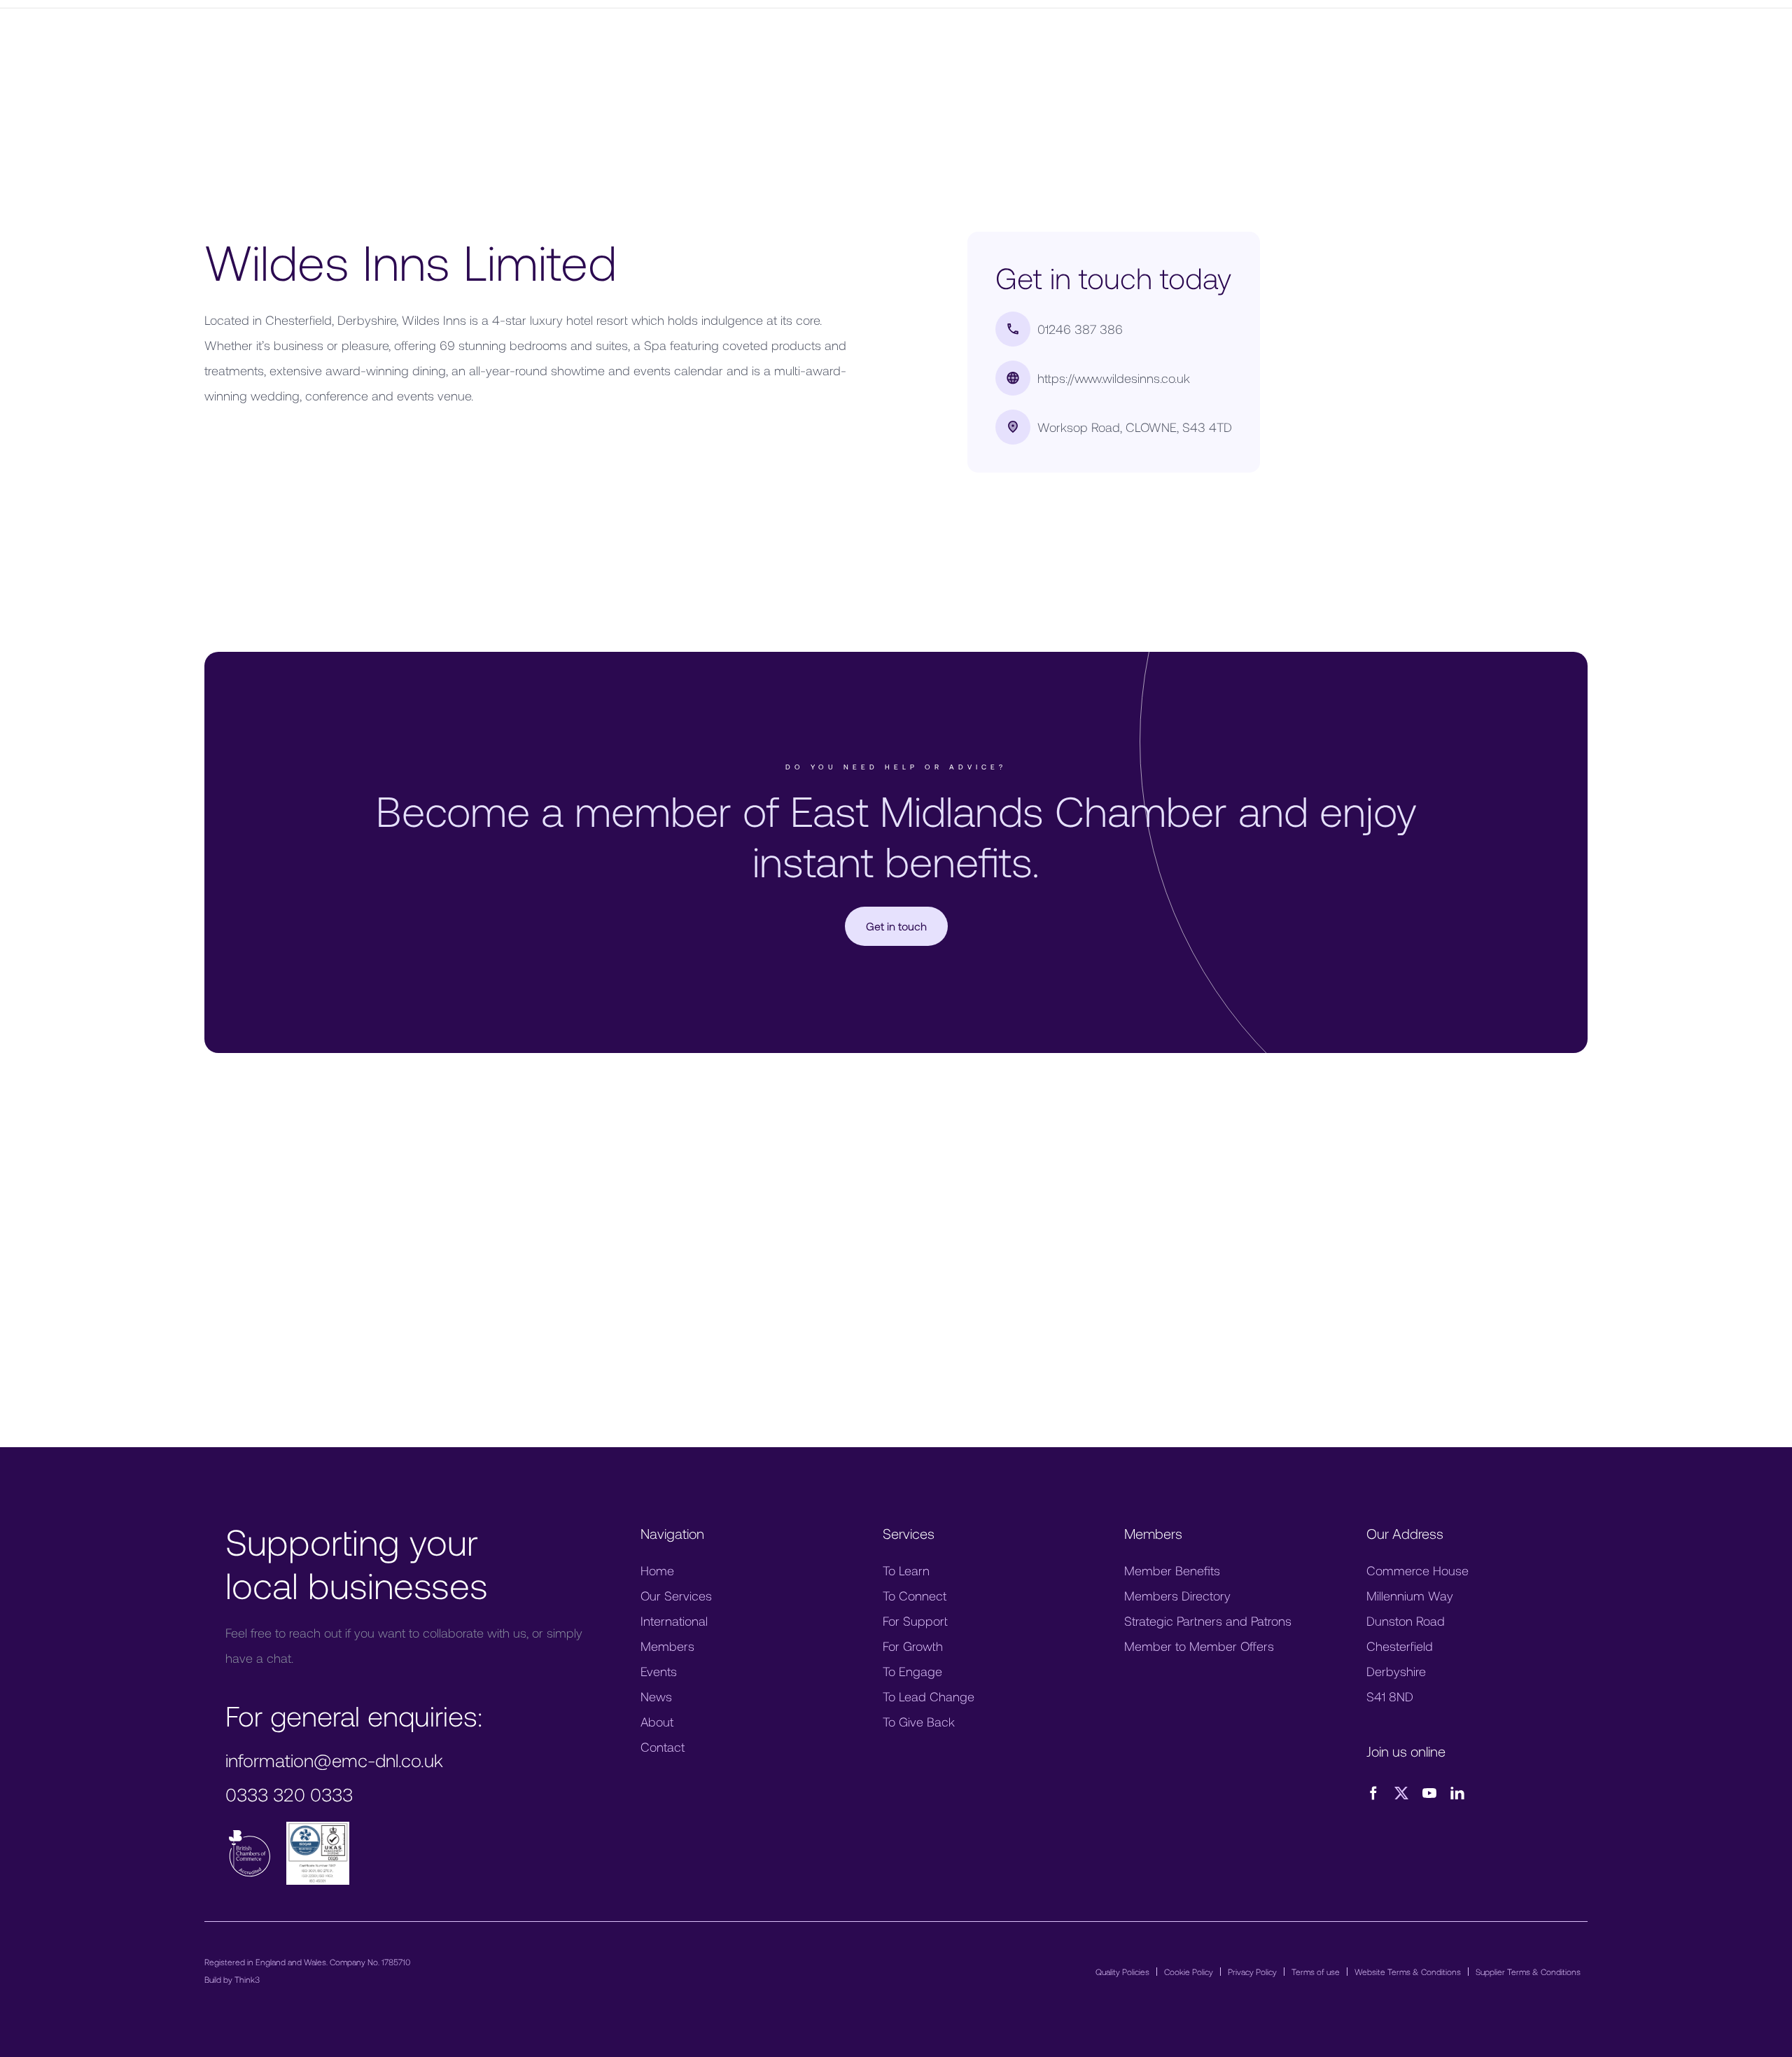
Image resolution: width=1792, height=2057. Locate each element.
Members (667, 1646)
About (657, 1722)
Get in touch (896, 926)
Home (657, 1570)
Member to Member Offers (1199, 1646)
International (674, 1621)
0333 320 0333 (289, 1794)
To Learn (906, 1570)
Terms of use (1316, 1972)
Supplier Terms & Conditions (1528, 1972)
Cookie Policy (1189, 1972)
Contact (663, 1747)
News (656, 1696)
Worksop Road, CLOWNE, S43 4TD (1135, 427)
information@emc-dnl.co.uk (334, 1760)
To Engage (912, 1671)
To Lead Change (929, 1696)
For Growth (913, 1646)
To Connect (915, 1596)
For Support (915, 1621)
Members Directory (1177, 1596)
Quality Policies (1122, 1972)
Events (659, 1671)
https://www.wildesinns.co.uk (1114, 378)
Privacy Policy (1252, 1972)
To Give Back (919, 1722)
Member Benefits (1172, 1570)
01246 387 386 (1080, 329)
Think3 (247, 1979)
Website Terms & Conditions (1408, 1972)
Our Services (676, 1596)
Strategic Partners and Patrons (1208, 1621)
